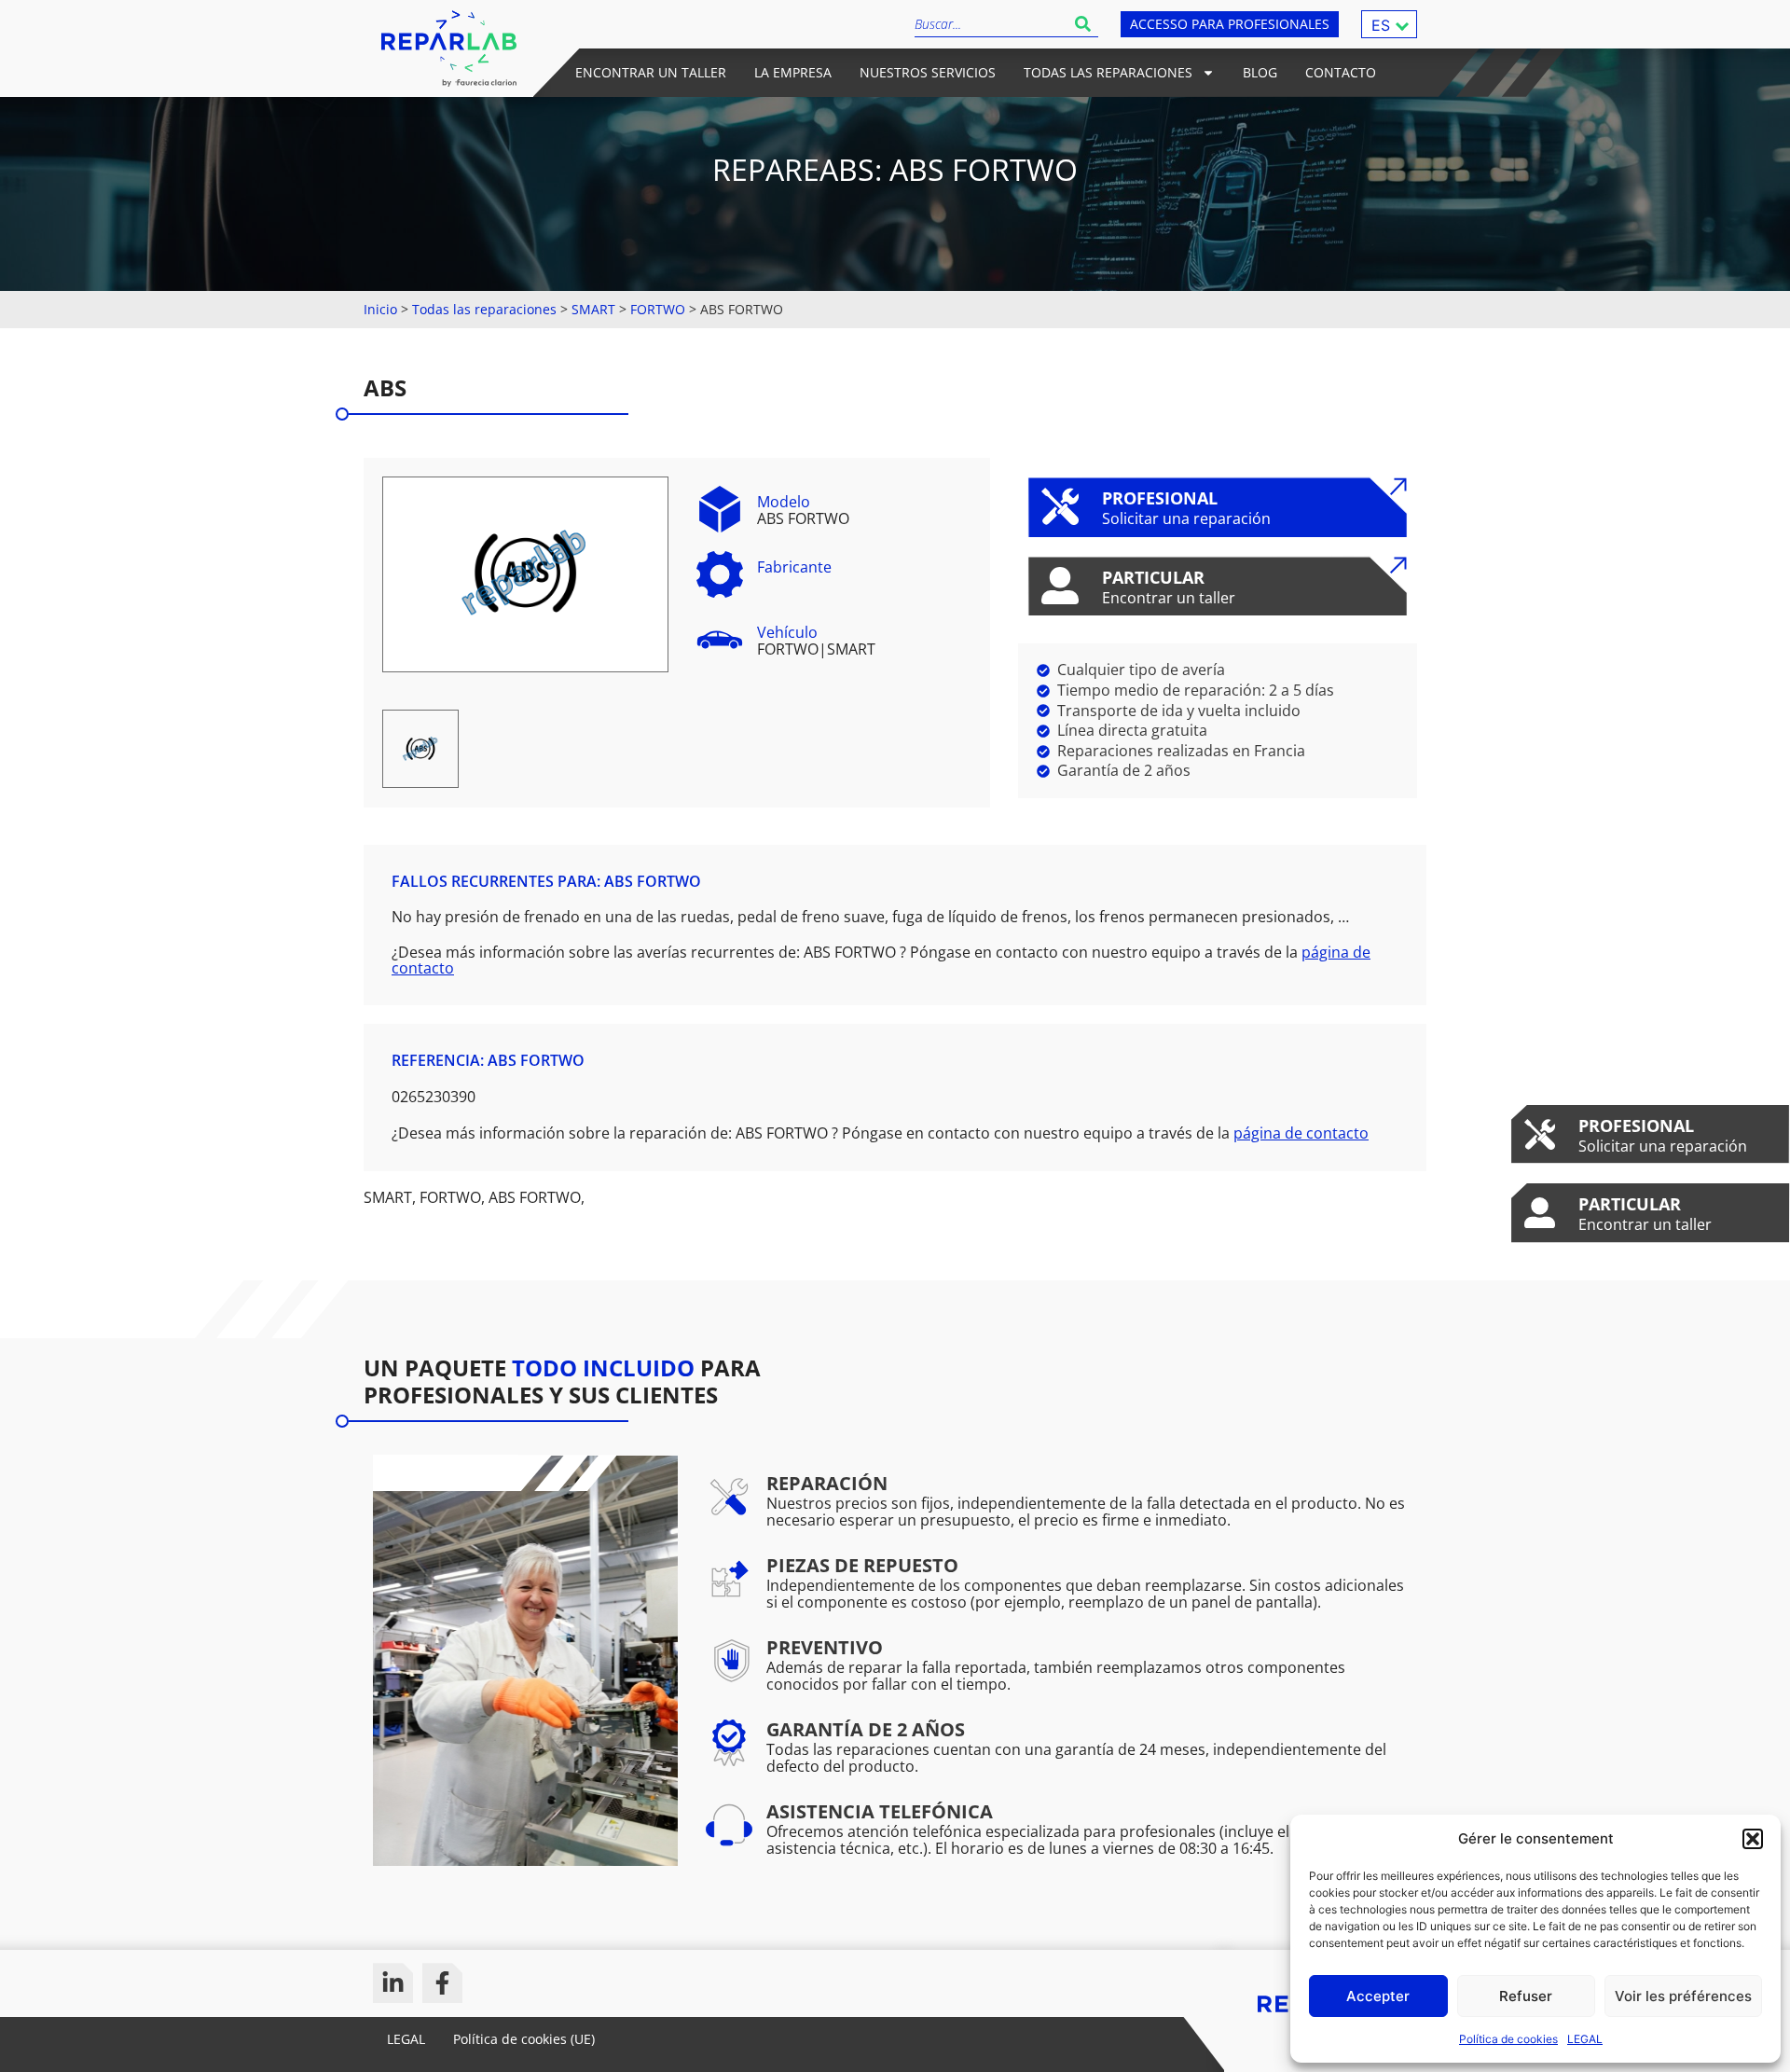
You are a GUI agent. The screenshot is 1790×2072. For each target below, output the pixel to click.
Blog (1260, 72)
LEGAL (1585, 2039)
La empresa (793, 72)
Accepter (1378, 1996)
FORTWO (658, 309)
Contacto (1341, 72)
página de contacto (1301, 1133)
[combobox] (991, 24)
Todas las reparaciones (1108, 72)
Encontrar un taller (651, 72)
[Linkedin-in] (393, 1983)
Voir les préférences (1683, 1996)
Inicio (380, 309)
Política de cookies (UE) (524, 2039)
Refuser (1526, 1996)
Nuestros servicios (928, 72)
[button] (1753, 1839)
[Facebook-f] (442, 1983)
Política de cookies (1508, 2039)
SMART (593, 309)
